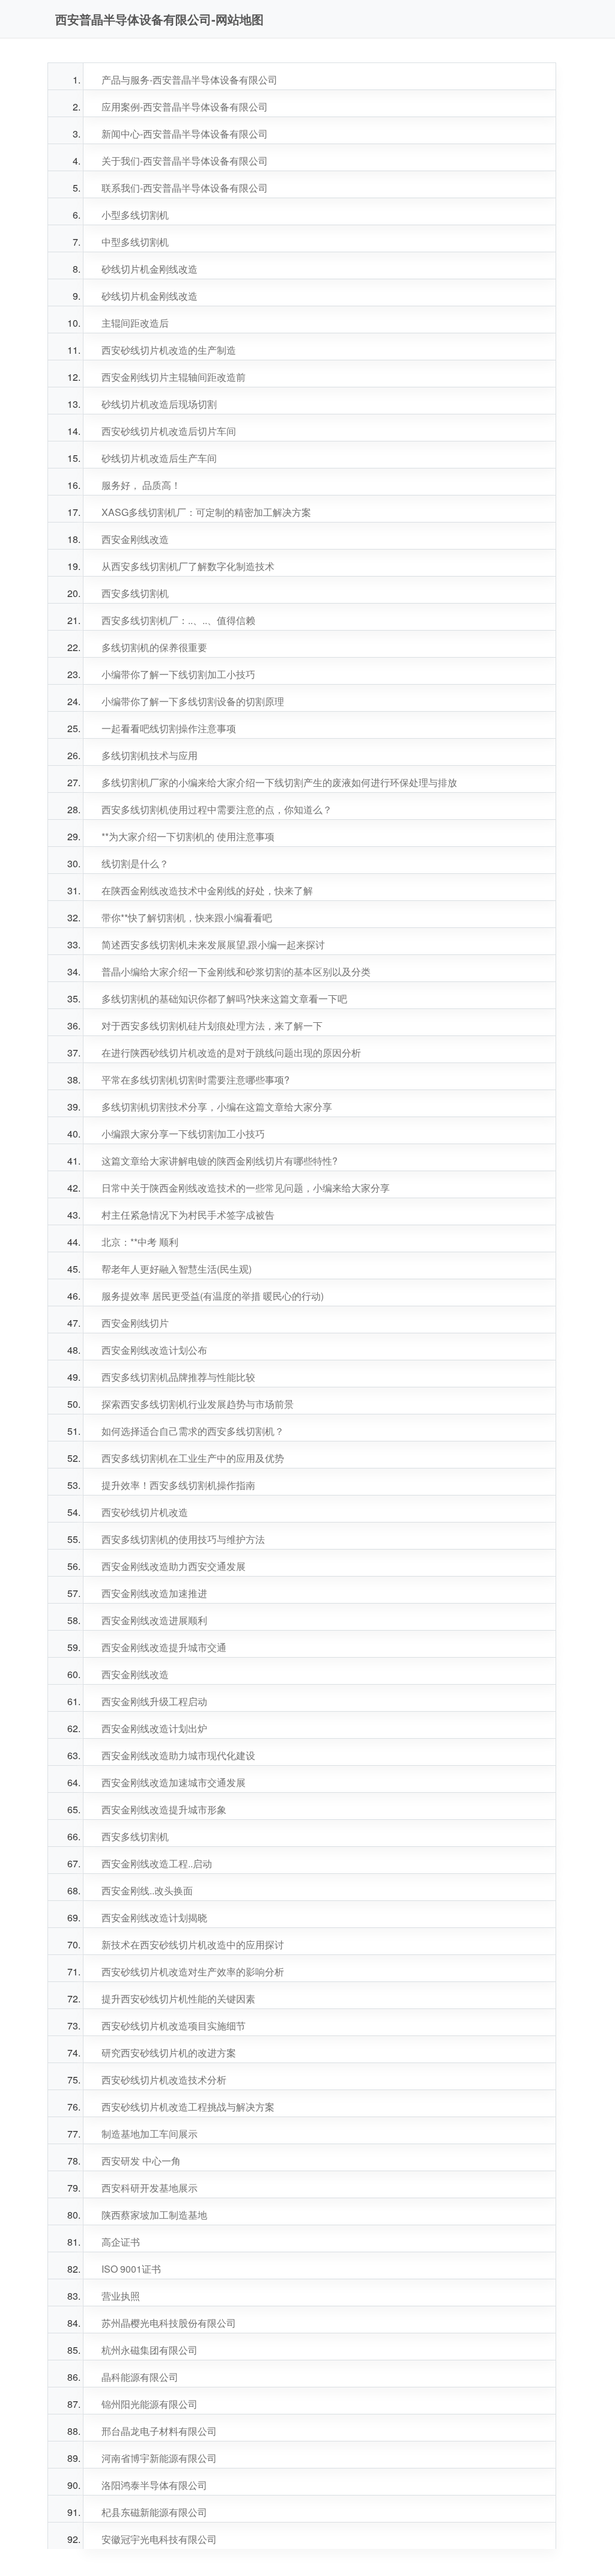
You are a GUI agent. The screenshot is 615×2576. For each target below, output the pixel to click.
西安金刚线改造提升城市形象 (164, 1809)
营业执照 (121, 2296)
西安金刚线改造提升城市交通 (164, 1647)
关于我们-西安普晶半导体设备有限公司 (185, 161)
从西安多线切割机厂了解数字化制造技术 (188, 566)
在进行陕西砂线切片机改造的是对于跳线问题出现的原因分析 (231, 1053)
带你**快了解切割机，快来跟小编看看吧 (187, 917)
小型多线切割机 (135, 215)
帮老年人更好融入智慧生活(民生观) (177, 1269)
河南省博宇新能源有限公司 (159, 2458)
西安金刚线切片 (135, 1323)
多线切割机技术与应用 (150, 755)
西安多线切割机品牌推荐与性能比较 (178, 1377)
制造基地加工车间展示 (150, 2134)
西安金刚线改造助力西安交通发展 (174, 1566)
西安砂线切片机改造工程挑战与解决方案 (188, 2107)
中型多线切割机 (135, 242)
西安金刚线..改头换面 (147, 1890)
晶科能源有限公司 (140, 2377)
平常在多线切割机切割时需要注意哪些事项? (195, 1080)
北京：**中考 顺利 (140, 1242)
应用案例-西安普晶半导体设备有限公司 (185, 107)
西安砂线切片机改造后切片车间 (169, 431)
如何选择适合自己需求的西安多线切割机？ (193, 1431)
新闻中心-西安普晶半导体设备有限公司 (185, 134)
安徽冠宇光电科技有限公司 (159, 2539)
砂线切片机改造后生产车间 (159, 458)
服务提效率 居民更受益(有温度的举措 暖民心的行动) (213, 1296)
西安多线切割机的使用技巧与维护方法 (183, 1539)
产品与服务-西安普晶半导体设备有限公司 (189, 80)
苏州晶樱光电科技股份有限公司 (169, 2323)
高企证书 (121, 2242)
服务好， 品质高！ (141, 485)
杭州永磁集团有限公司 (150, 2350)
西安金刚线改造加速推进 (154, 1593)
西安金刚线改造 (135, 539)
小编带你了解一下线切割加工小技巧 (178, 674)
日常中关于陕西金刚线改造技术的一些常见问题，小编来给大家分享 (246, 1188)
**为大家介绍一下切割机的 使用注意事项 (188, 836)
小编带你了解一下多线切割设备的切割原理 (193, 701)
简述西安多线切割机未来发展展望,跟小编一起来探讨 (213, 944)
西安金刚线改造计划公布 (154, 1350)
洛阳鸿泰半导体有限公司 (154, 2485)
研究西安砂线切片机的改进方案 (169, 2053)
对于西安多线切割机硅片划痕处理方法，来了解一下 (212, 1026)
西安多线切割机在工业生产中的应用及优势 (193, 1458)
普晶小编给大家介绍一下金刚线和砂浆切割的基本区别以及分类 (236, 971)
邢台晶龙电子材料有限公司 (159, 2431)
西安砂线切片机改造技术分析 (164, 2080)
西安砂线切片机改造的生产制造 (169, 350)
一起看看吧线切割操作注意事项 (169, 728)
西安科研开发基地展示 (150, 2188)
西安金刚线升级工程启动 (154, 1701)
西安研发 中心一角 (141, 2161)
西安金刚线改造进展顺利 (154, 1620)
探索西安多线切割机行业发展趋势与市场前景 (198, 1404)
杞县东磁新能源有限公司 (154, 2512)
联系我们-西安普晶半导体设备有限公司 (185, 188)
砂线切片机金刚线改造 (150, 269)
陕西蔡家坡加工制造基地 (154, 2215)
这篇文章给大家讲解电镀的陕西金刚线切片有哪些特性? (220, 1161)
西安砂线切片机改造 (145, 1512)
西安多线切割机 (135, 593)
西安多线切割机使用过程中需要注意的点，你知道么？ (217, 809)
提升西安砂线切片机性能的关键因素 (178, 1999)
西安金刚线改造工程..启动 (157, 1863)
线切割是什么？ (135, 863)
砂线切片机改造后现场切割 (159, 404)
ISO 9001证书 (131, 2269)
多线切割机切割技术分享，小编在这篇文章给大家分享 (217, 1107)
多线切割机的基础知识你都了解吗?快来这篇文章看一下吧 (224, 999)
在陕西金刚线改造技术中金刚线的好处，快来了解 (207, 890)
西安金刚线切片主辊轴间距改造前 (174, 377)
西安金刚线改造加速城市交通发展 (174, 1782)
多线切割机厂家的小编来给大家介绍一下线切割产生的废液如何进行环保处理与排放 (279, 782)
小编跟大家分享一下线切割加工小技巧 (183, 1134)
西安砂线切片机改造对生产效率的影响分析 (193, 1971)
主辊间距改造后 (135, 323)
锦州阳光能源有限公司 (150, 2404)
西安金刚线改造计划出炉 (154, 1728)
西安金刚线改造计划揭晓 (154, 1917)
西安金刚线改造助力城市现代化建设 (178, 1755)
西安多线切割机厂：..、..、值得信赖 (178, 620)
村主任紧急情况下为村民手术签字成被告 (188, 1215)
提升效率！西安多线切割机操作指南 (178, 1485)
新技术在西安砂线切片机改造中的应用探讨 (193, 1944)
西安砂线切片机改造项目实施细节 (174, 2026)
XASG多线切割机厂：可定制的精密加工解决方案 (206, 512)
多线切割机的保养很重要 (154, 647)
